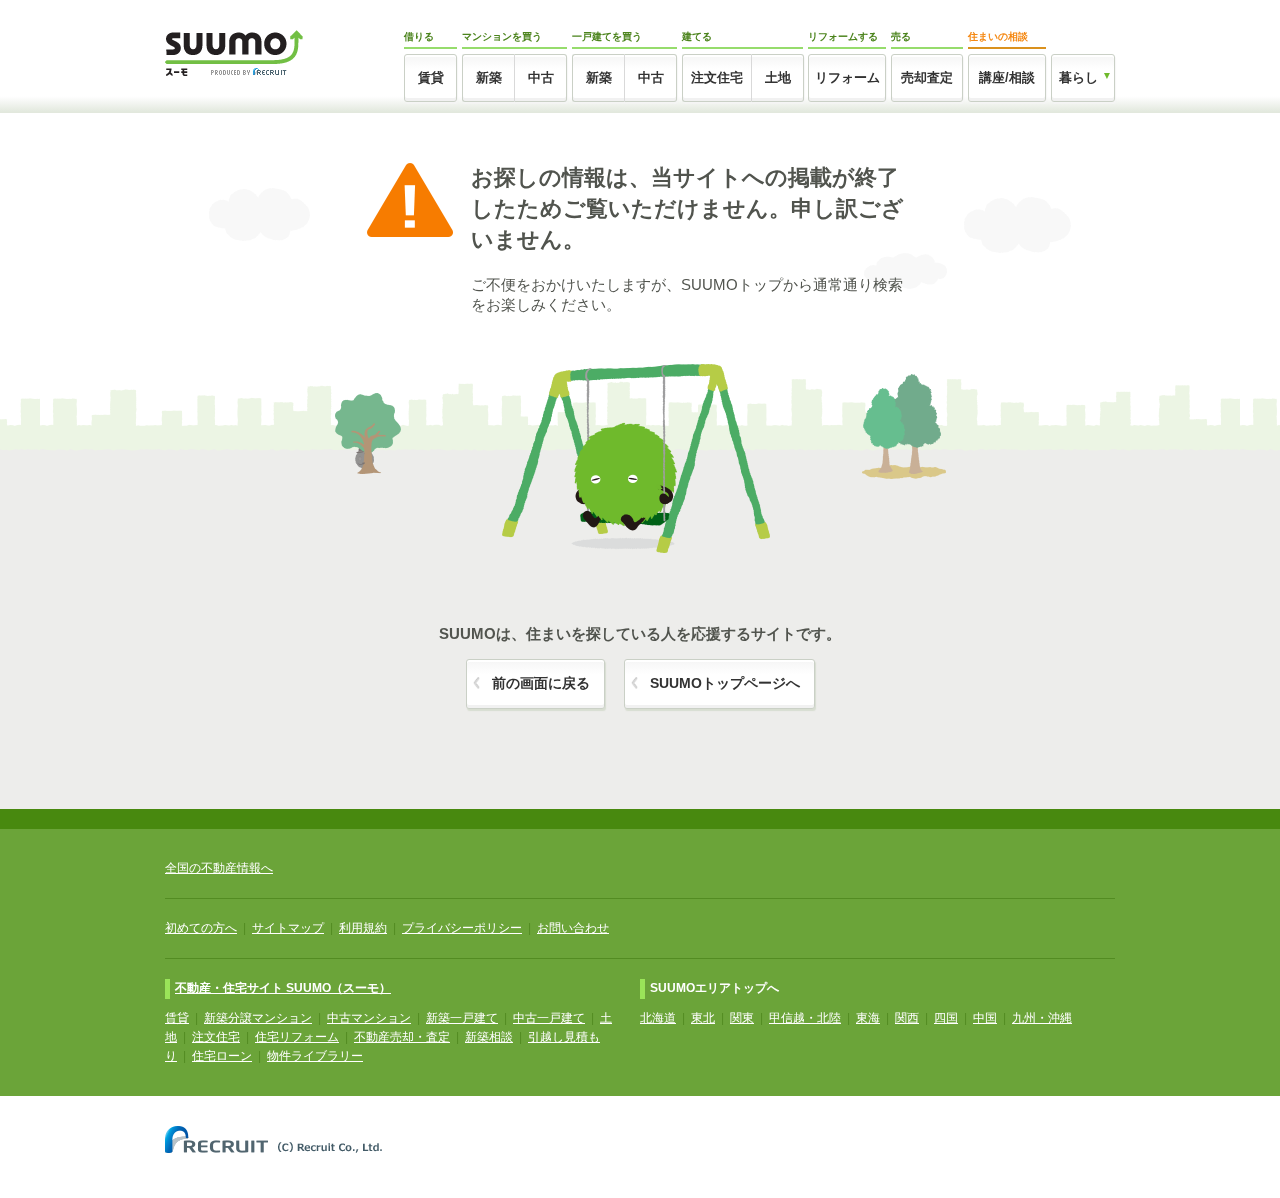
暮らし (1078, 77)
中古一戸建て (549, 1018)
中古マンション (369, 1018)
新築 (489, 77)
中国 (985, 1018)
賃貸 (431, 77)
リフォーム (847, 77)
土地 (778, 77)
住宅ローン (222, 1056)
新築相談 (489, 1037)
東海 (868, 1018)
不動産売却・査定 (402, 1037)
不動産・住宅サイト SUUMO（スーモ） (283, 988)
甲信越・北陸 (805, 1018)
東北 (703, 1018)
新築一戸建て (462, 1018)
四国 (946, 1018)
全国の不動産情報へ (219, 868)
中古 (541, 77)
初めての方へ (201, 928)
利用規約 (363, 928)
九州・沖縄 (1042, 1018)
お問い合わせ (573, 928)
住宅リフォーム (297, 1037)
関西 (907, 1018)
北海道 (658, 1018)
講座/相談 (1007, 77)
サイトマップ (288, 928)
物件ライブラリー (315, 1056)
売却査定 (927, 77)
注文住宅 (717, 77)
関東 (742, 1018)
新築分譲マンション (258, 1018)
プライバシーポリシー (462, 928)
